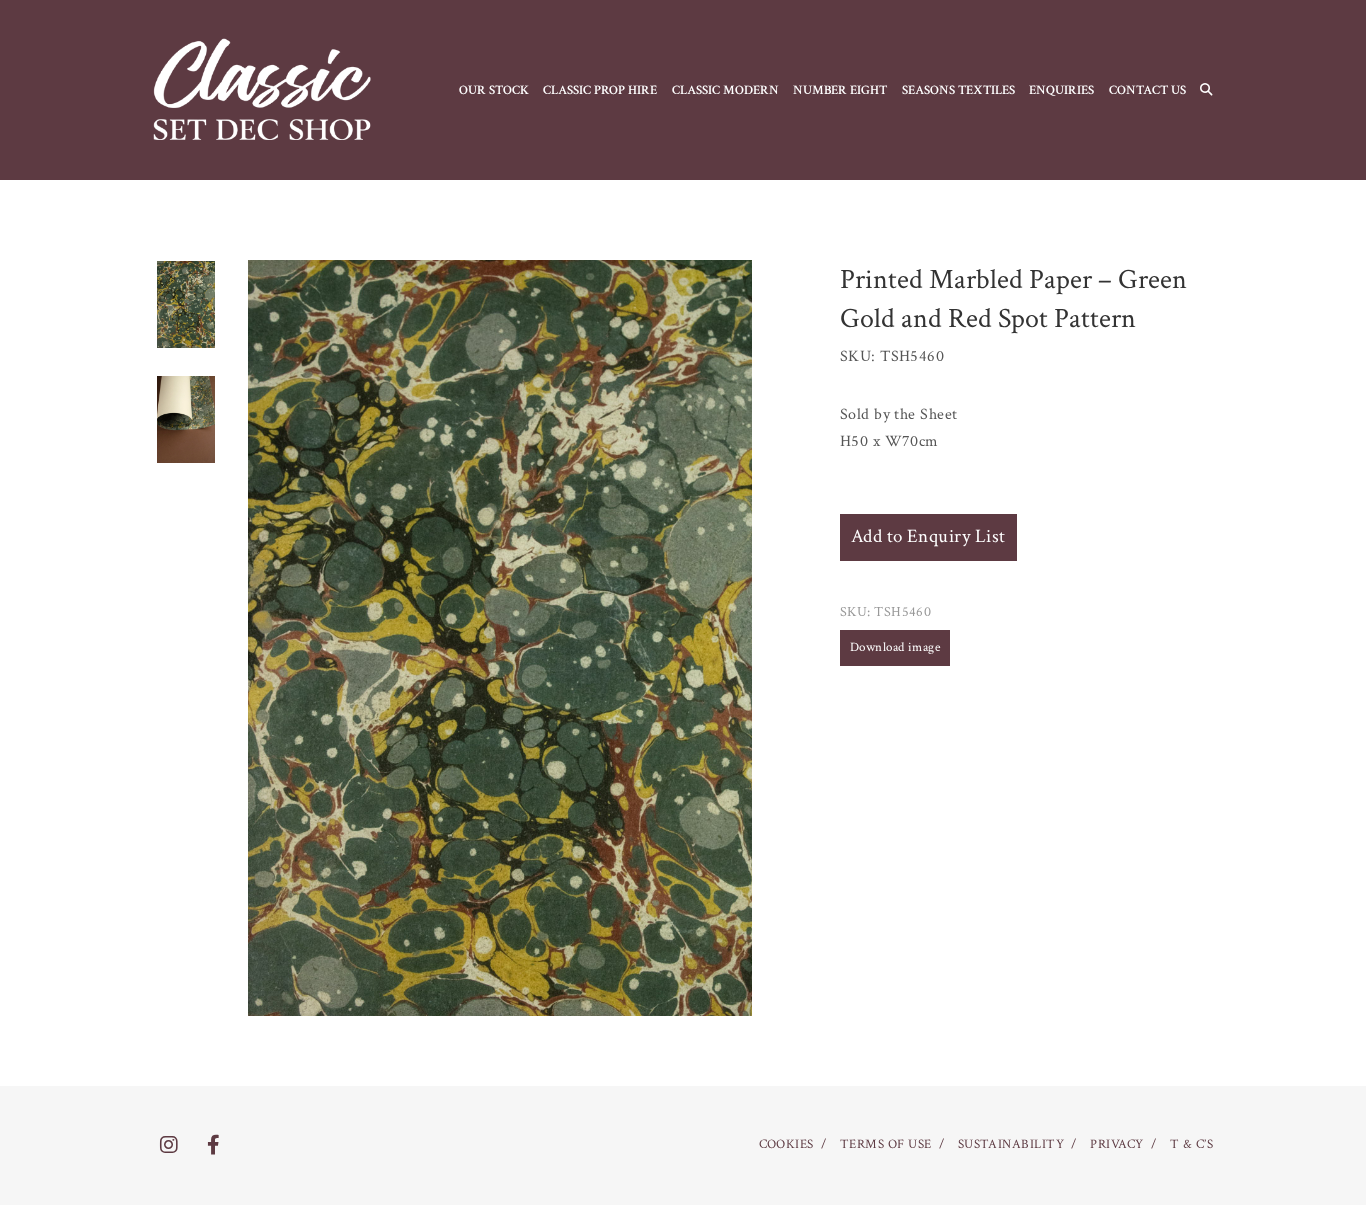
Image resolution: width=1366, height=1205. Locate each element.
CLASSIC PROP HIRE (600, 90)
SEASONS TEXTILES (958, 90)
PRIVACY (1116, 1144)
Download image (895, 647)
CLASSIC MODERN (725, 90)
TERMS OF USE (886, 1144)
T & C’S (1191, 1144)
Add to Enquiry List (928, 536)
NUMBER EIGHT (840, 90)
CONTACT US (1147, 90)
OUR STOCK (494, 90)
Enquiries (1061, 90)
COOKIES (786, 1144)
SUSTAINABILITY (1011, 1144)
